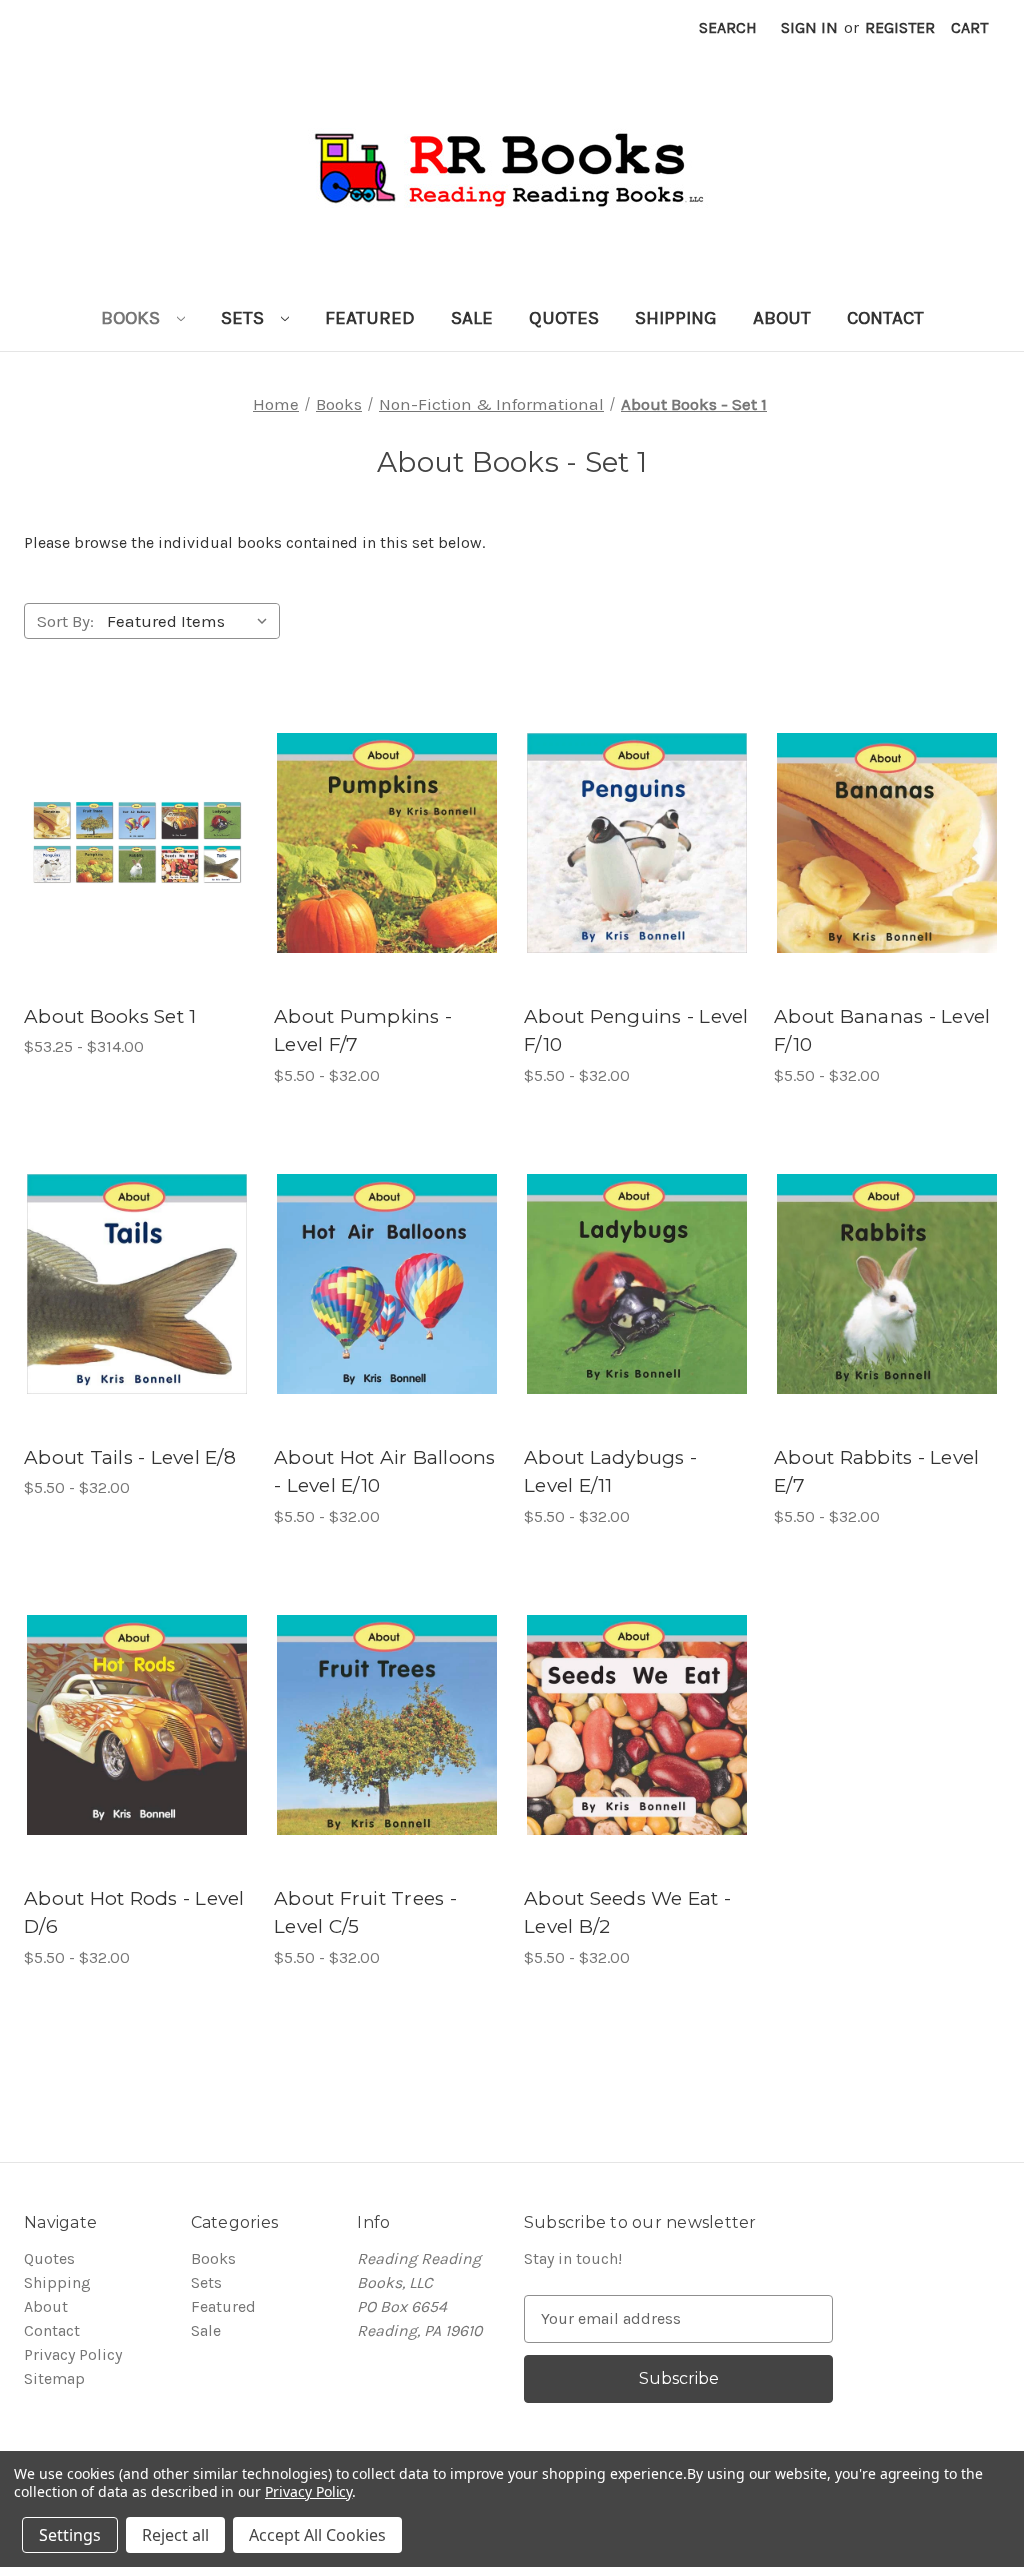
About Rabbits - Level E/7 (876, 1472)
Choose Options (137, 863)
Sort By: (65, 621)
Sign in (809, 27)
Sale (472, 318)
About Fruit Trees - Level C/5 (365, 1913)
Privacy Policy (73, 2354)
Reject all (175, 2535)
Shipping (676, 318)
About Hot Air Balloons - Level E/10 (385, 1472)
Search (728, 27)
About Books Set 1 (110, 1016)
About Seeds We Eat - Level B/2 (627, 1913)
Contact (885, 318)
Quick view (114, 823)
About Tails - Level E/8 (130, 1457)
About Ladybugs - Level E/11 (610, 1472)
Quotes (564, 318)
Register (900, 27)
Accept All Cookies (317, 2535)
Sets (245, 318)
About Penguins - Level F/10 (636, 1031)
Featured (370, 318)
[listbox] (191, 621)
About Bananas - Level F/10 (882, 1031)
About (782, 318)
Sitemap (54, 2378)
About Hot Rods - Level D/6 (134, 1913)
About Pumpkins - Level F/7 (363, 1031)
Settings (70, 2535)
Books (133, 318)
